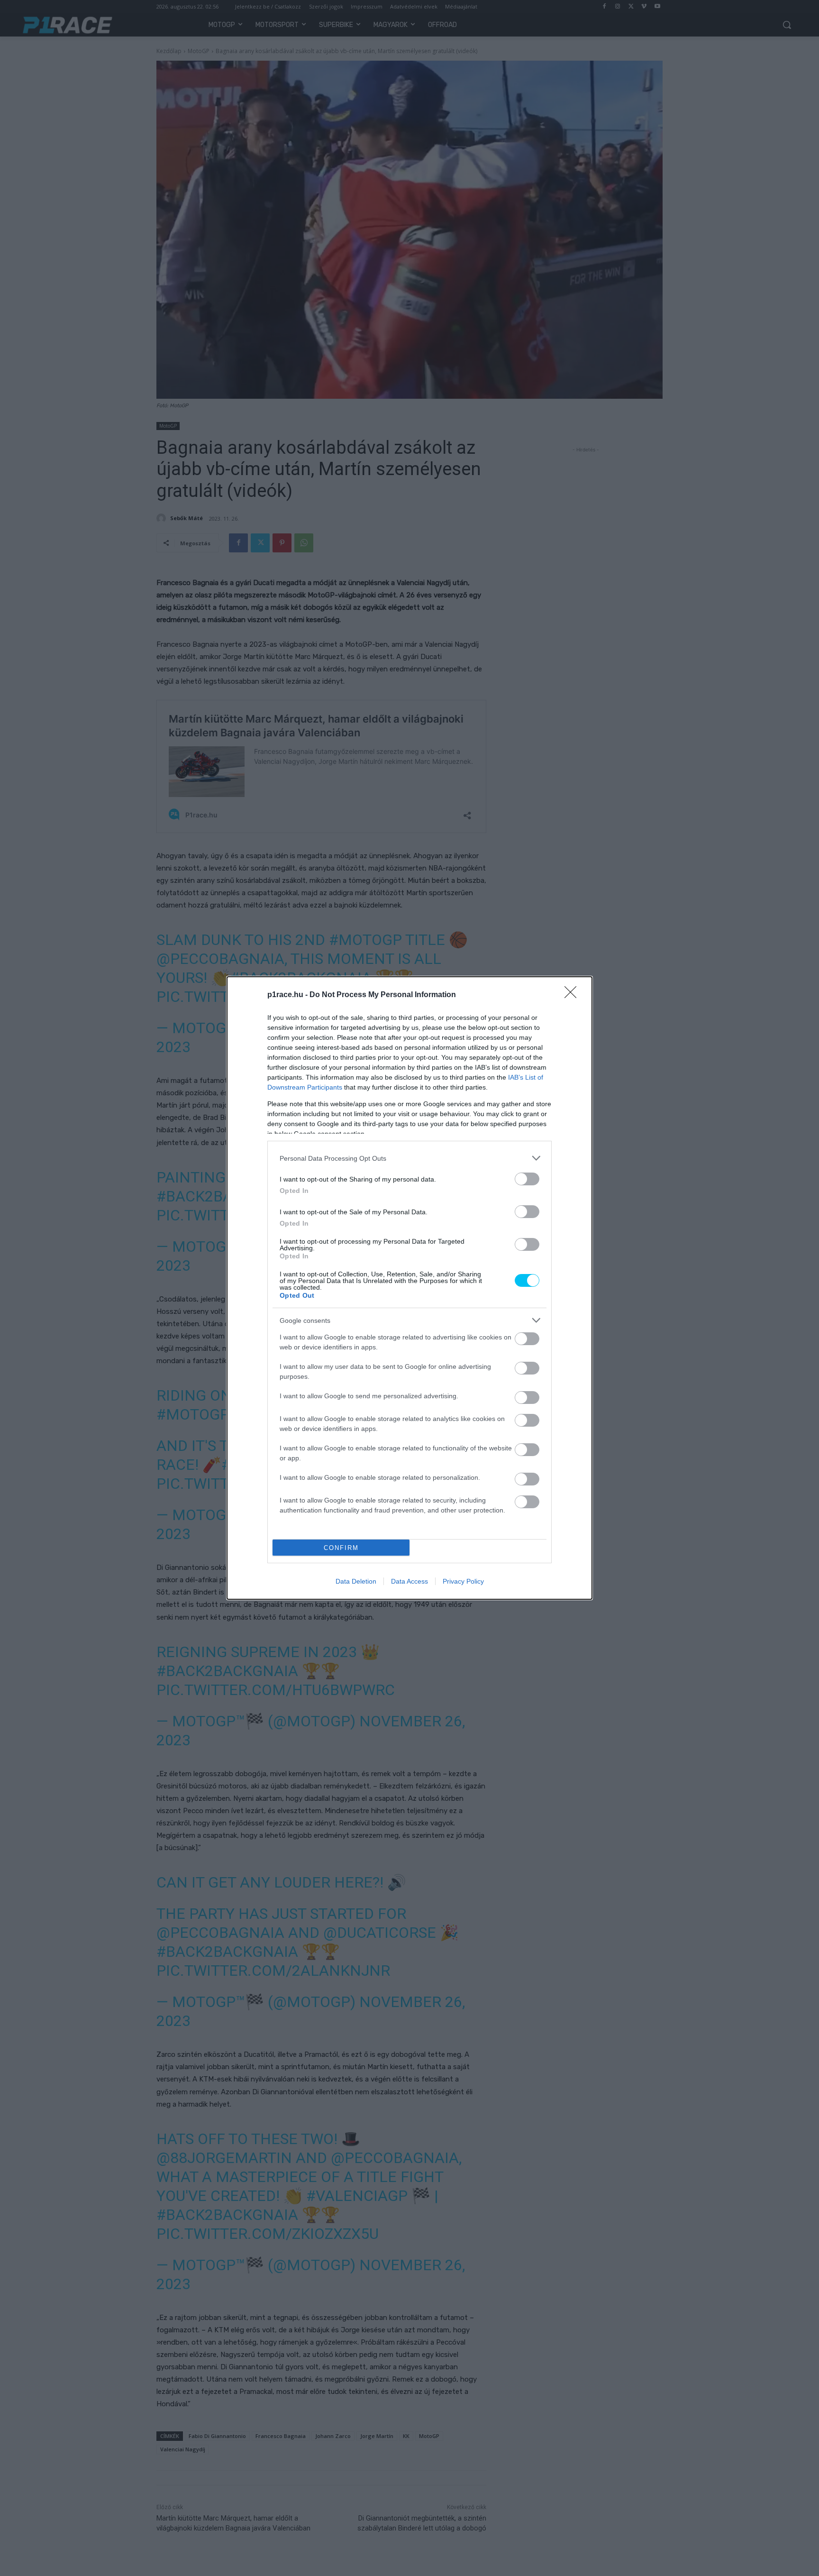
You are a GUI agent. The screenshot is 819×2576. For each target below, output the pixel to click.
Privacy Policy (463, 1581)
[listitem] (409, 1158)
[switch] (527, 1179)
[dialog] (409, 1288)
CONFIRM (341, 1548)
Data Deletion (356, 1581)
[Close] (573, 995)
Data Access (409, 1581)
